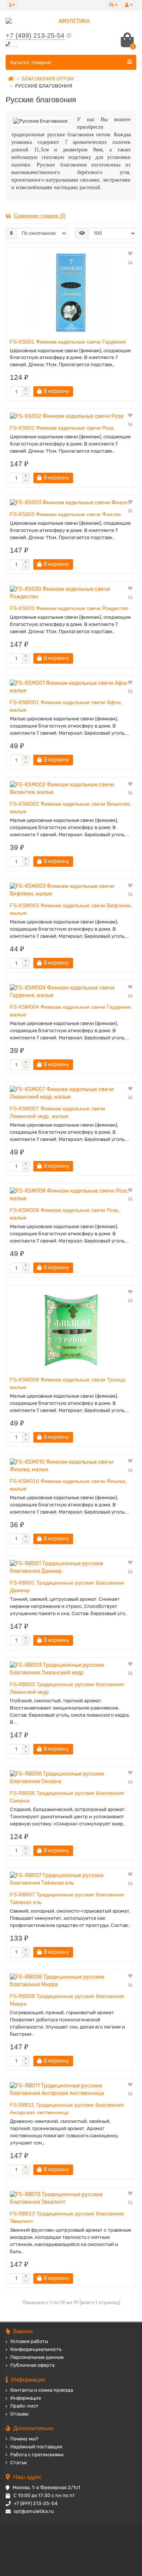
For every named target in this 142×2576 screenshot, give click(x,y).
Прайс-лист (24, 2406)
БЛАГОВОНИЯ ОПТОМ (48, 79)
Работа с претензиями (37, 2455)
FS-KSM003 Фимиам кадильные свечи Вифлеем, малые (71, 909)
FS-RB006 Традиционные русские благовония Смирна (67, 1797)
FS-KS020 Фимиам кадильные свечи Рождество (69, 608)
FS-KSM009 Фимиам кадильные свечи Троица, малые (68, 1383)
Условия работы (29, 2341)
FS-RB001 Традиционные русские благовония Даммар (67, 1586)
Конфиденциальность (36, 2349)
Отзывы (19, 2414)
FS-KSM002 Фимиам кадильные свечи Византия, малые (71, 808)
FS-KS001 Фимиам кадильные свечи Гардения (68, 342)
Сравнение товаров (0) (40, 216)
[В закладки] (130, 254)
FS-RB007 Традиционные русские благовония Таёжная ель (67, 1898)
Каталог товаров (30, 62)
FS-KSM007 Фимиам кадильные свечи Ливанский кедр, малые (58, 1112)
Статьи (19, 2463)
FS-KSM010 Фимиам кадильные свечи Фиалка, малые (68, 1485)
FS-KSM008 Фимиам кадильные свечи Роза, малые (65, 1214)
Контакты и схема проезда (42, 2390)
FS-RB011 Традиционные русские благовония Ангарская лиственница (67, 2109)
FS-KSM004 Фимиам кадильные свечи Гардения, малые (71, 1011)
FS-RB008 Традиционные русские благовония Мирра (67, 2000)
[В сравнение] (130, 262)
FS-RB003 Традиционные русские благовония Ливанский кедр (67, 1688)
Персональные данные (37, 2357)
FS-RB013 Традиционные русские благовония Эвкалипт (67, 2217)
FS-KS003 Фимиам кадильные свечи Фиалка (65, 514)
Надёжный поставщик (36, 2447)
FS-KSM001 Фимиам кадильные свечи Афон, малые (66, 706)
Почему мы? (24, 2439)
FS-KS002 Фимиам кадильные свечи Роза (62, 428)
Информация (26, 2398)
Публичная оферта (32, 2365)
